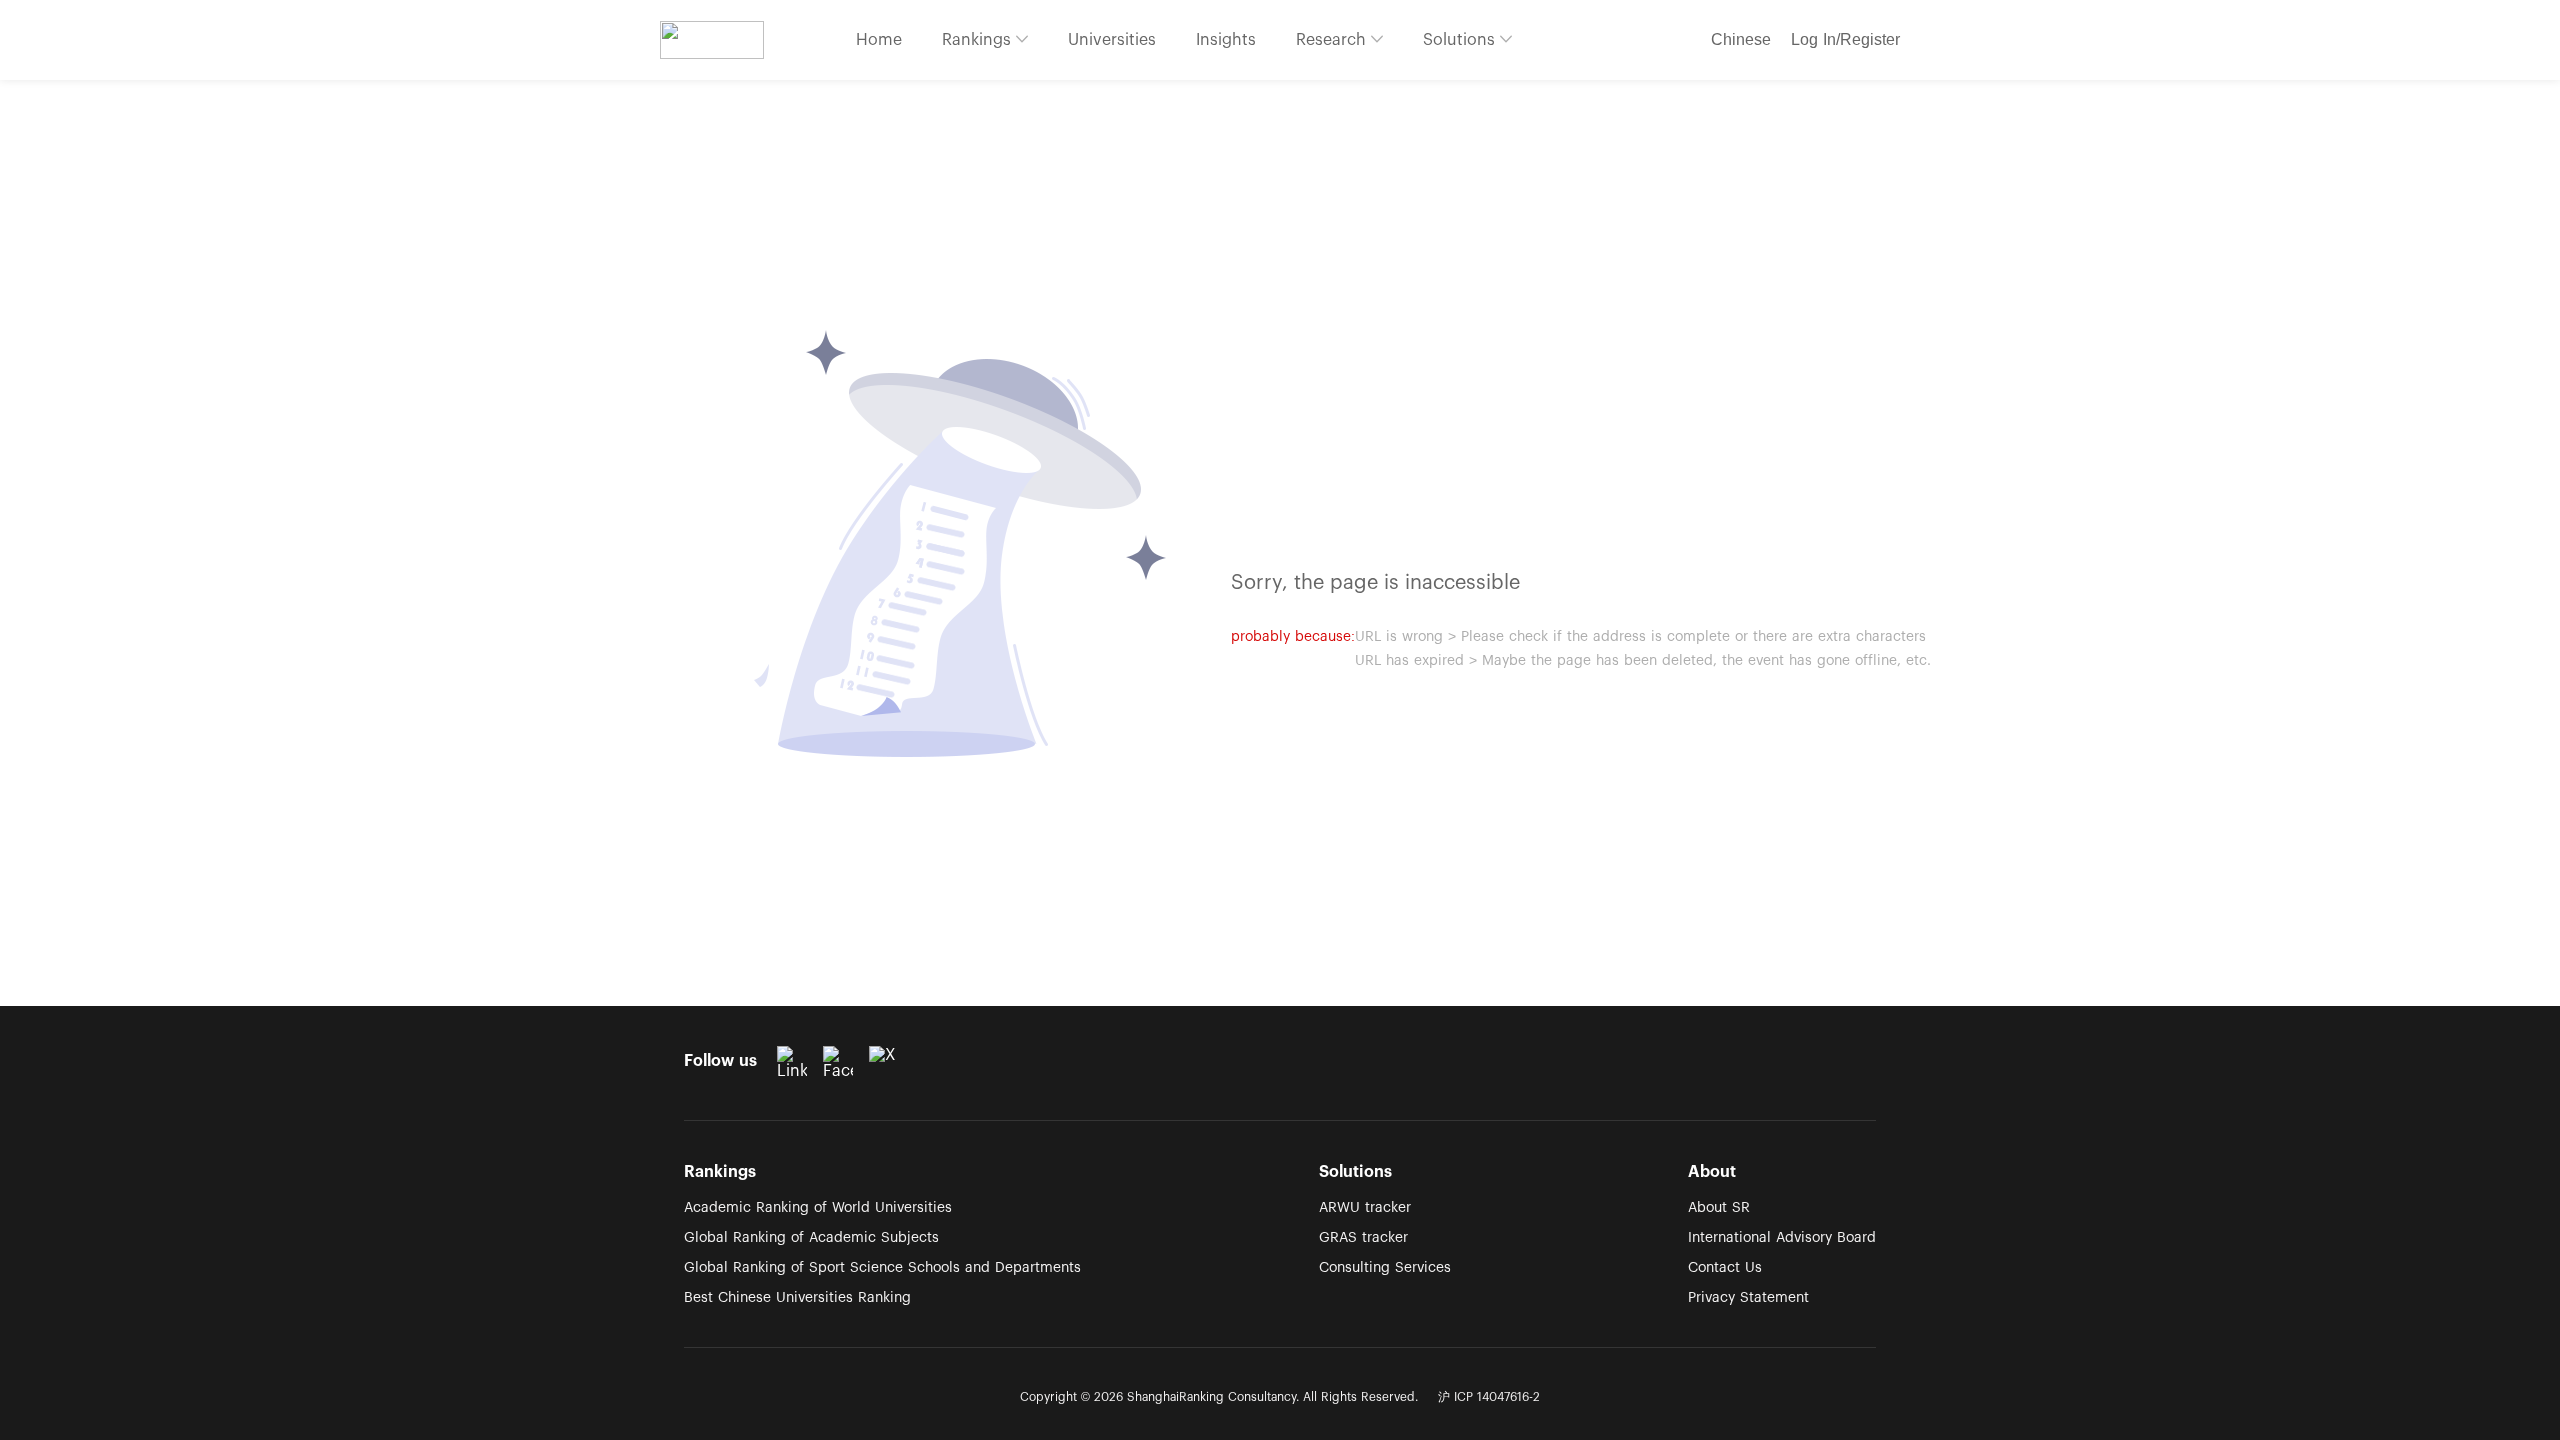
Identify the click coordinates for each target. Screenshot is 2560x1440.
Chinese (1741, 40)
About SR (1719, 1208)
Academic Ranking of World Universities (818, 1208)
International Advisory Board (1782, 1238)
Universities (1112, 40)
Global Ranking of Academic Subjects (811, 1238)
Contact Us (1725, 1268)
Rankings (979, 40)
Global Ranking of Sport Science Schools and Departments (882, 1268)
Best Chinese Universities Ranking (797, 1298)
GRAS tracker (1363, 1238)
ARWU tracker (1365, 1208)
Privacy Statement (1748, 1298)
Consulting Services (1385, 1268)
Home (879, 40)
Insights (1226, 40)
